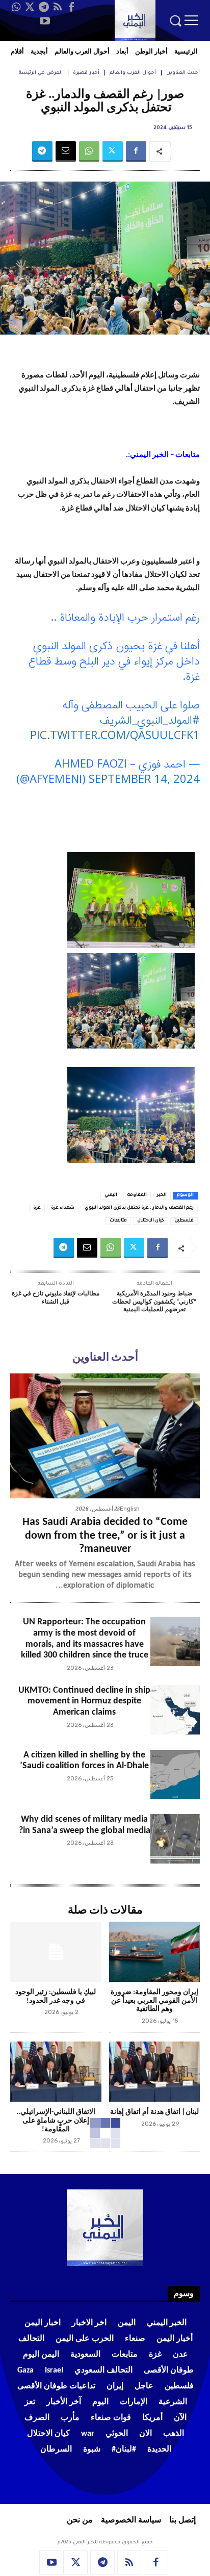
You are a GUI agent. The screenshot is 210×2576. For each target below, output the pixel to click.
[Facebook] (71, 7)
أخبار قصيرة (86, 73)
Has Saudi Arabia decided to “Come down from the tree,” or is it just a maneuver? (105, 1536)
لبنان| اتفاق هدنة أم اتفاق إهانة (154, 2112)
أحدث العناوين (183, 73)
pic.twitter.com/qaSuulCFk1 (115, 734)
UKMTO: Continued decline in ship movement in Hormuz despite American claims (84, 1701)
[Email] (66, 151)
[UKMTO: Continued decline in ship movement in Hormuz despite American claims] (175, 1710)
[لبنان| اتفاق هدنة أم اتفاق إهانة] (155, 2072)
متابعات (118, 1221)
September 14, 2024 (144, 778)
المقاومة (137, 1195)
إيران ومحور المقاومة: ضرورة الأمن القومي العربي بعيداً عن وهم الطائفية (154, 2001)
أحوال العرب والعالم (133, 73)
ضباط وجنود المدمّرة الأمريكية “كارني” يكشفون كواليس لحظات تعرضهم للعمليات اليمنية (154, 1302)
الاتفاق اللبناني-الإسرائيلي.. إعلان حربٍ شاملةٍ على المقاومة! (56, 2121)
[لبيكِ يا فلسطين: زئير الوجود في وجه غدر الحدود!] (56, 1952)
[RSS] (58, 7)
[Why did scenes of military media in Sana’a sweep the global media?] (175, 1839)
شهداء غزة (63, 1208)
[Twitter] (30, 7)
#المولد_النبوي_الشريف (150, 719)
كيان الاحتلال (151, 1221)
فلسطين (184, 1221)
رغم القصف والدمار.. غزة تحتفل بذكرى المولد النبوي (139, 1208)
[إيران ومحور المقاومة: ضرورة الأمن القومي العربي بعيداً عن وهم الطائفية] (155, 1952)
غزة (37, 1208)
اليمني (111, 1195)
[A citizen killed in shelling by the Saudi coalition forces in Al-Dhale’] (175, 1775)
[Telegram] (44, 7)
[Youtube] (45, 21)
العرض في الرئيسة (41, 73)
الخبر (162, 1195)
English (130, 1509)
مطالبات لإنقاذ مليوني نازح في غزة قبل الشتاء (56, 1298)
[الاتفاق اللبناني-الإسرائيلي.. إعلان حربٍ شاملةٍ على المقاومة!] (56, 2072)
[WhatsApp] (16, 7)
